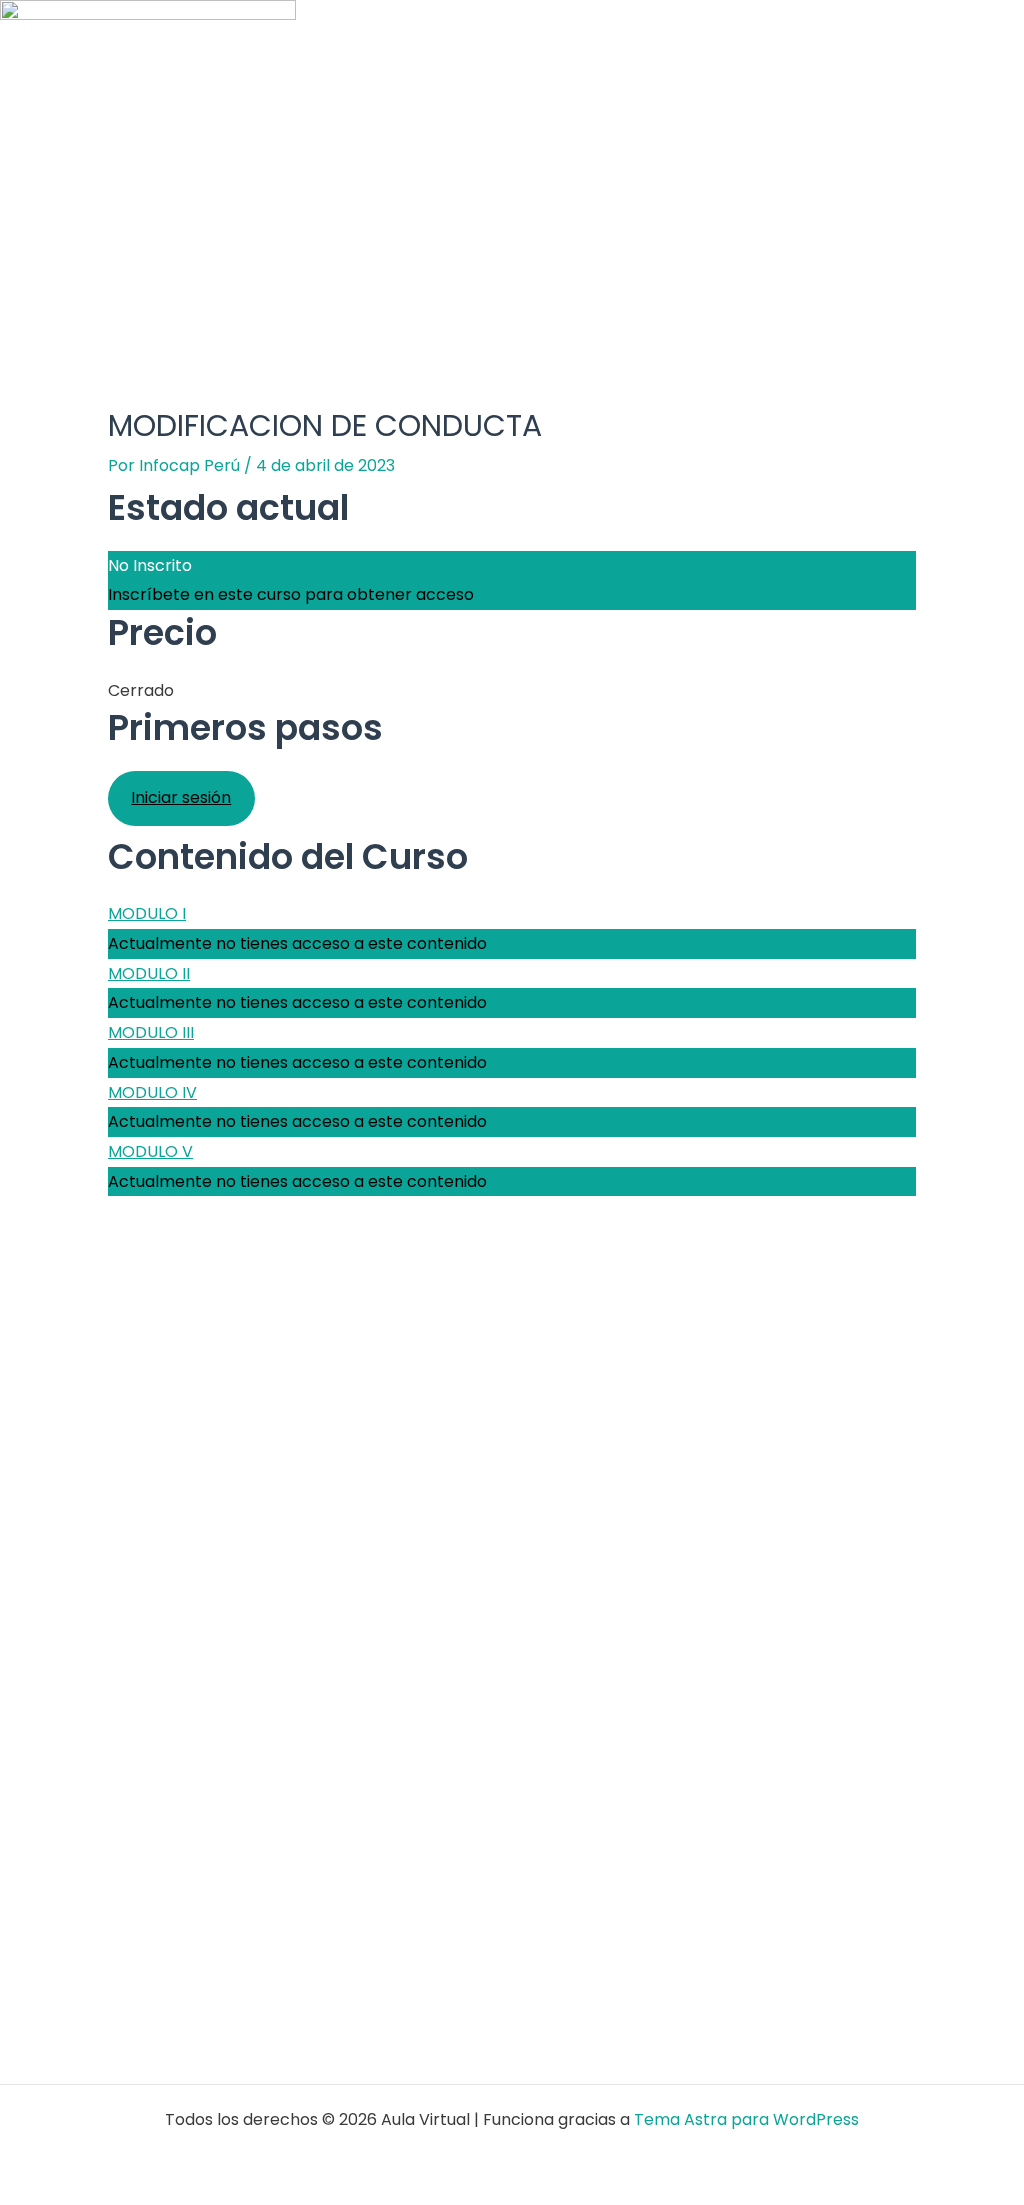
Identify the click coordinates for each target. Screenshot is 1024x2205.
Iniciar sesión (181, 797)
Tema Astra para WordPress (746, 2119)
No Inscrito (150, 565)
